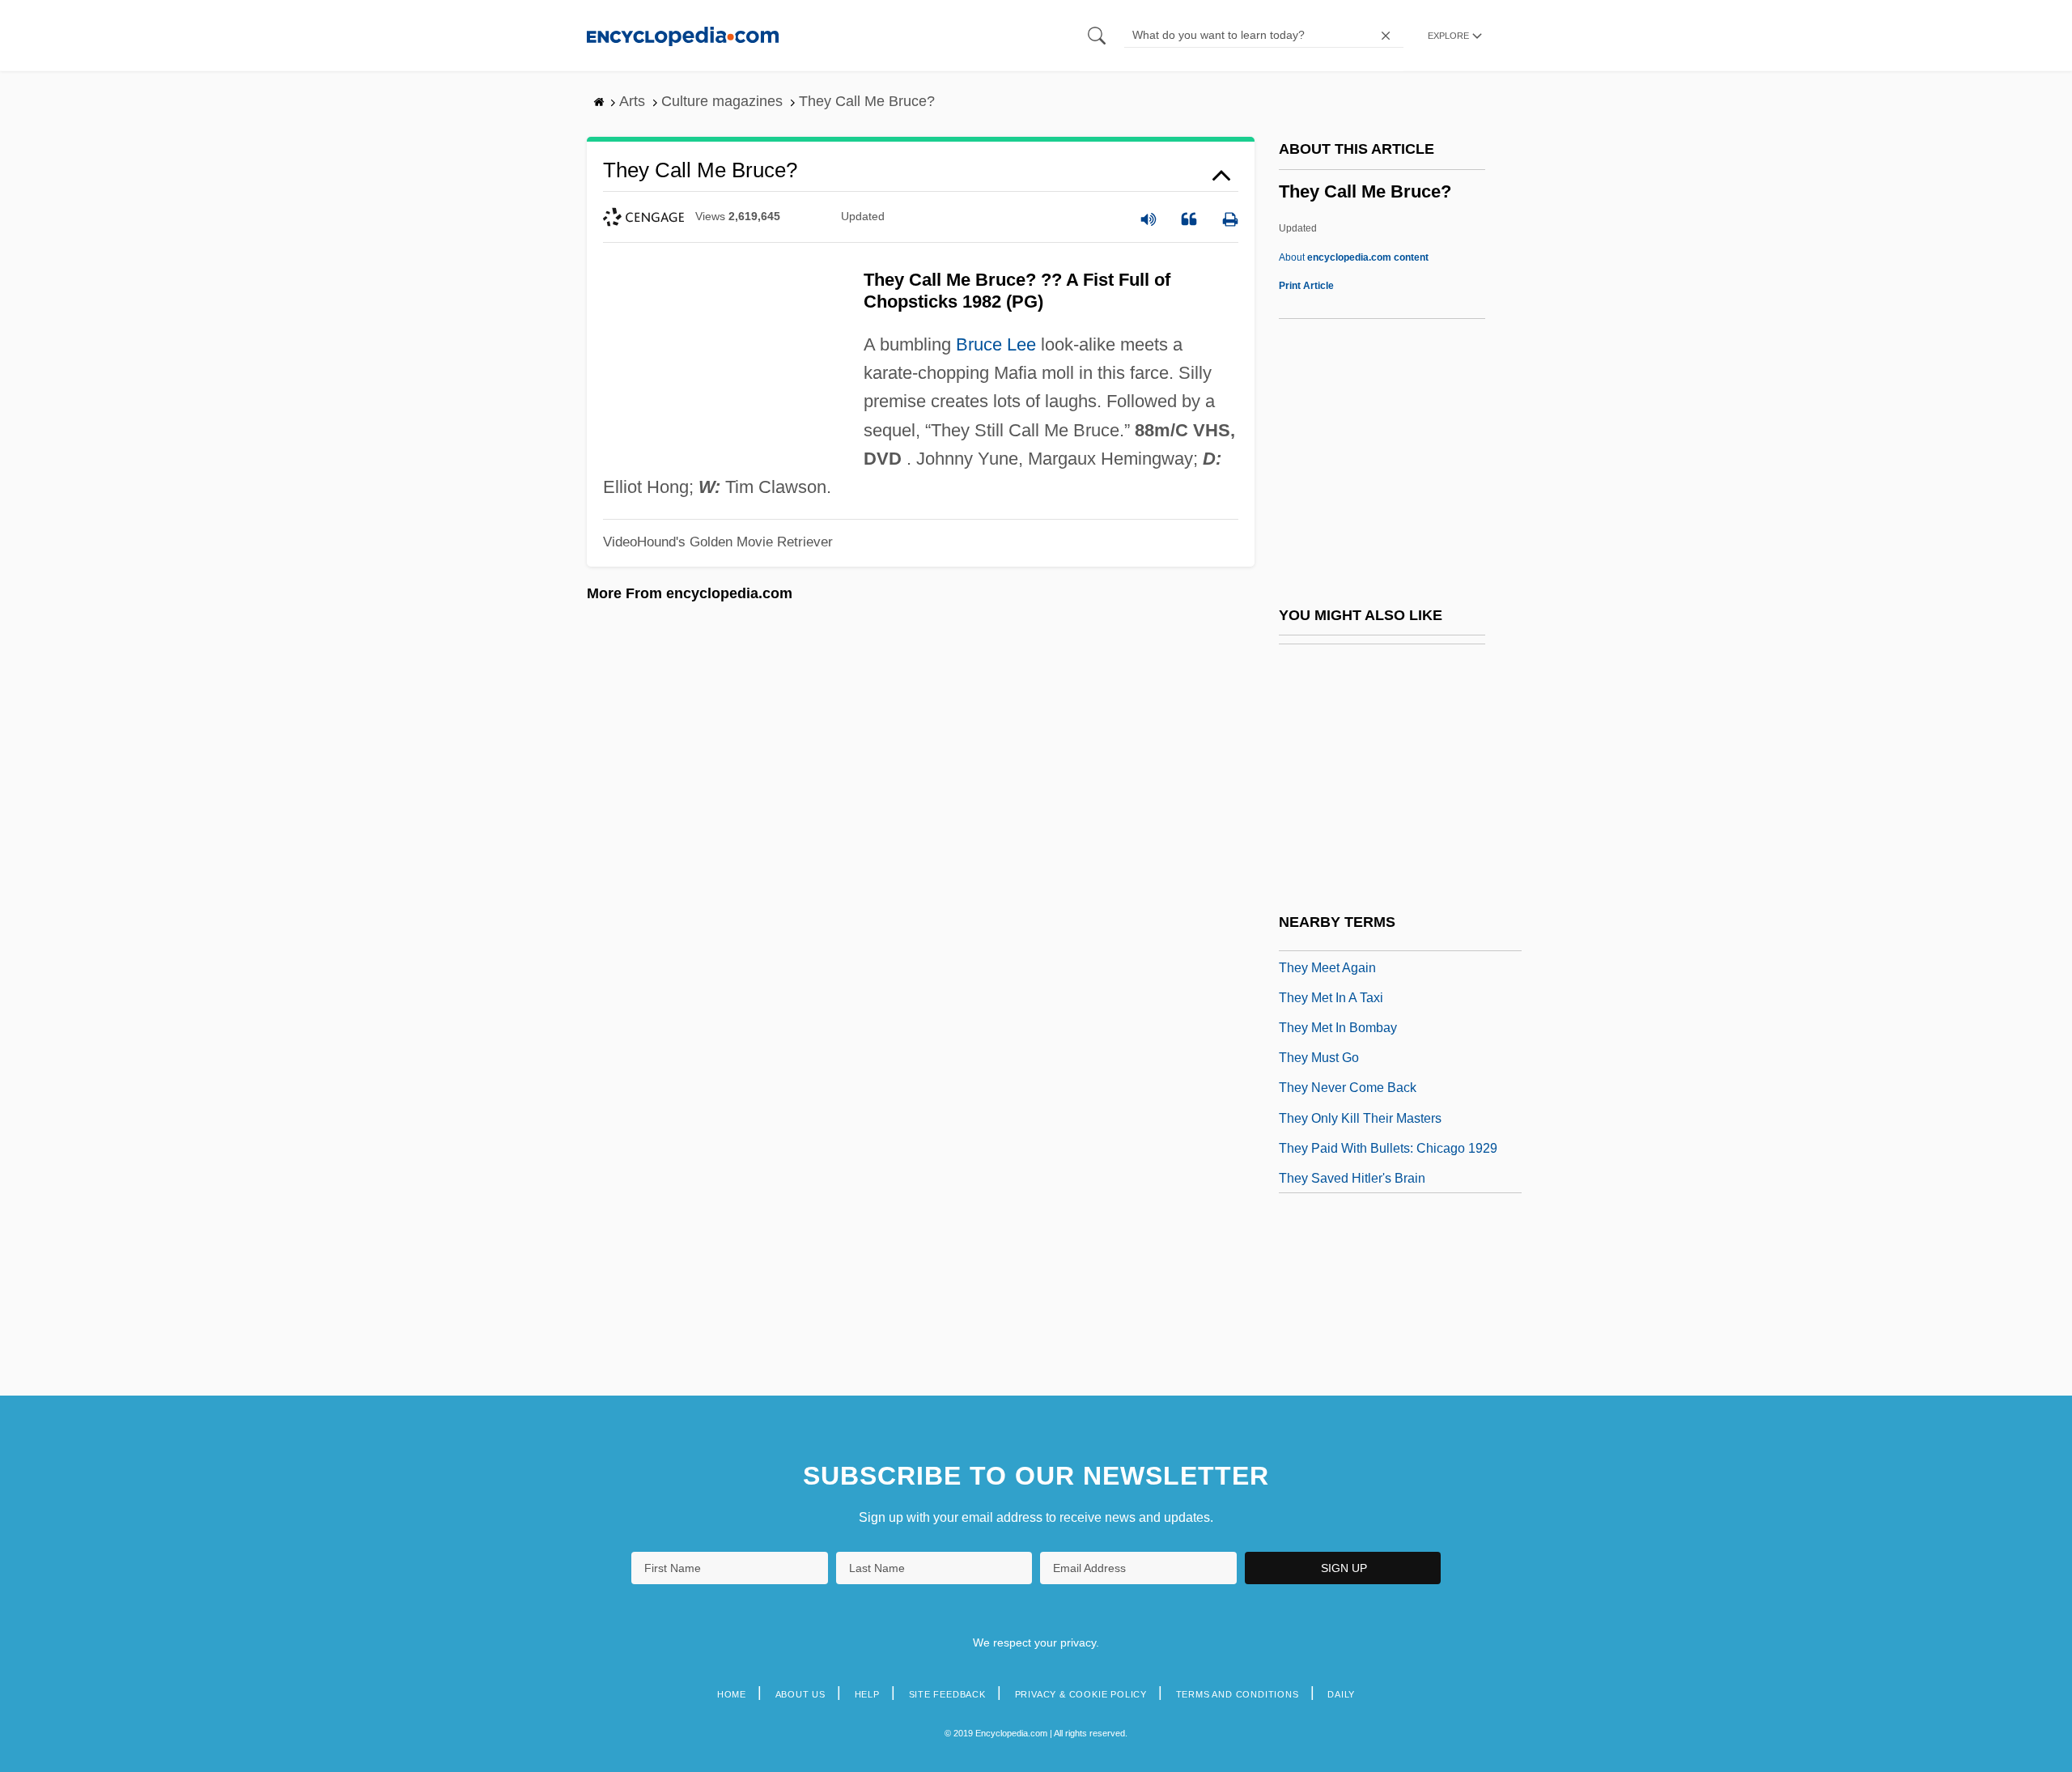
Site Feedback (947, 1694)
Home (732, 1694)
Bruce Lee (996, 344)
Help (867, 1694)
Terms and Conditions (1238, 1694)
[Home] (683, 35)
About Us (800, 1694)
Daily (1341, 1694)
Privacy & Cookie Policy (1081, 1694)
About (1354, 257)
